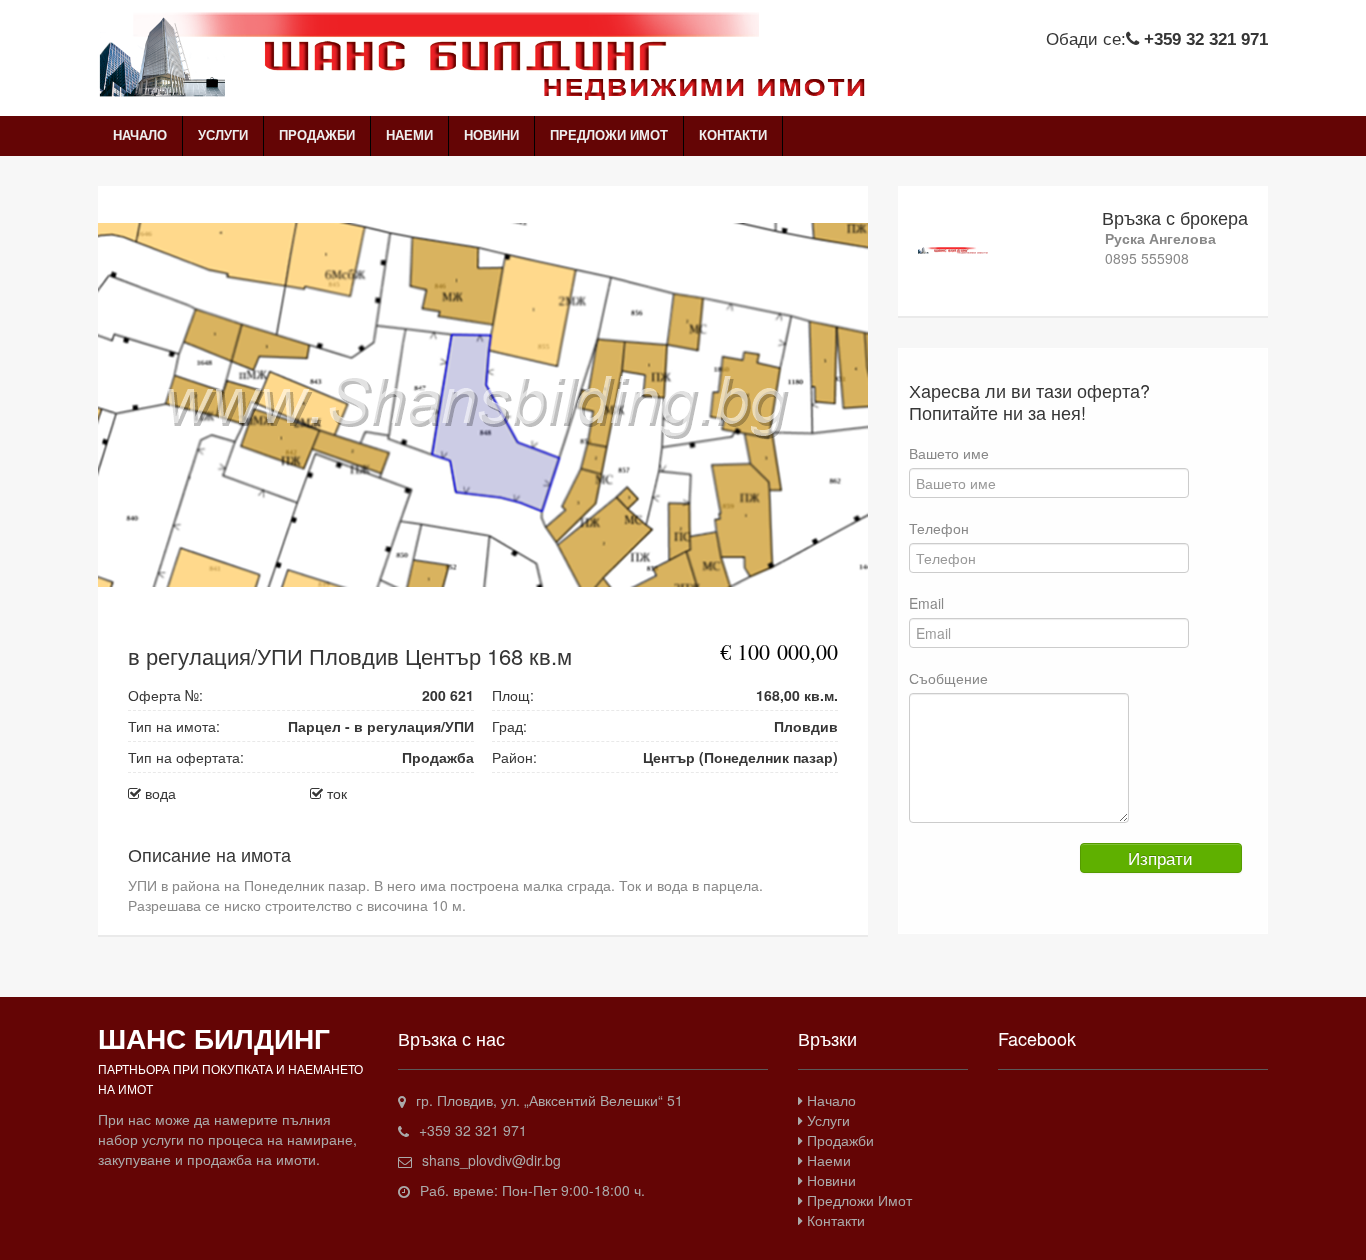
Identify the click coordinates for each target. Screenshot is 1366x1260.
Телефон (939, 528)
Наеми (409, 135)
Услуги (223, 135)
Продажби (317, 135)
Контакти (733, 135)
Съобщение (948, 678)
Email (926, 603)
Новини (491, 135)
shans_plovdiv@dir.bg (491, 1160)
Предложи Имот (609, 135)
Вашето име (949, 453)
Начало (140, 135)
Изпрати (1160, 858)
